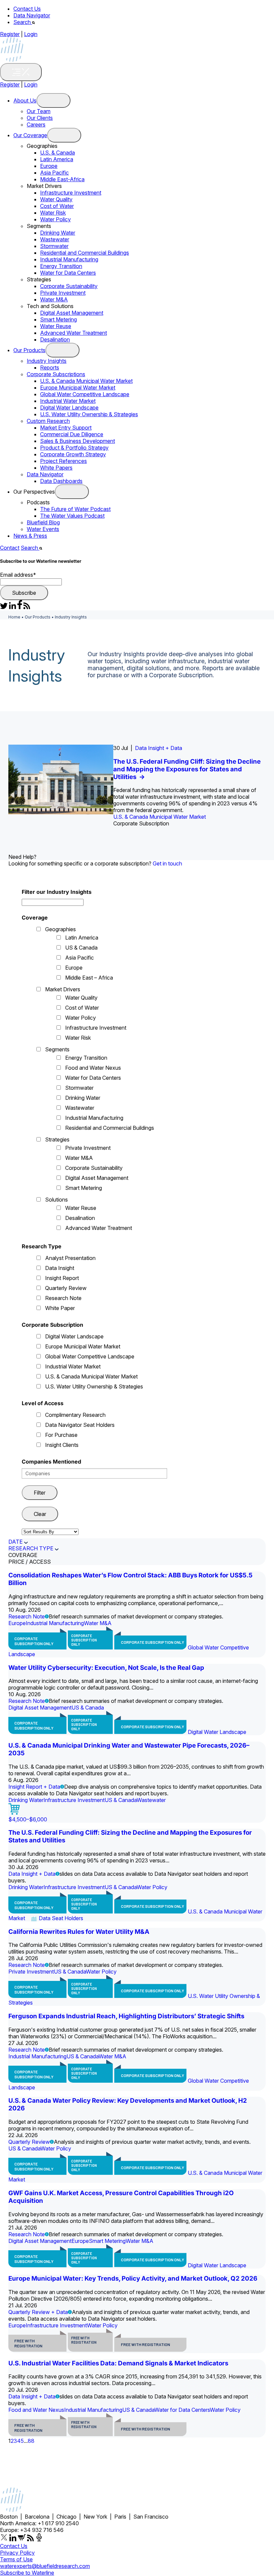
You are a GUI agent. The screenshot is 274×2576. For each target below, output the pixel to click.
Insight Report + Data (34, 1787)
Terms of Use (16, 2559)
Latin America (57, 159)
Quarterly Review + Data (38, 2312)
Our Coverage (30, 135)
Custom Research (48, 421)
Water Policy (55, 219)
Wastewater (55, 239)
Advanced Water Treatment (74, 333)
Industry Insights (47, 361)
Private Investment (63, 293)
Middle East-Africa (62, 179)
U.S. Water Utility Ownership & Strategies (89, 414)
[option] (137, 786)
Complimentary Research (75, 1415)
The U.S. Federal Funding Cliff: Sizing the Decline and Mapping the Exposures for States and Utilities (187, 769)
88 (31, 2441)
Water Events (43, 529)
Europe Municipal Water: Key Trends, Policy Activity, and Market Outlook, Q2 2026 (133, 2278)
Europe (49, 166)
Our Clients (40, 118)
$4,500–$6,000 (28, 1819)
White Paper (60, 1308)
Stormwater (54, 246)
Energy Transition (61, 266)
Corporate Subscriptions (56, 374)
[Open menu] (53, 100)
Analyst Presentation (70, 1258)
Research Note (63, 1298)
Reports (50, 367)
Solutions (56, 1200)
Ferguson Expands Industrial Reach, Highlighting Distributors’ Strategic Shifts (126, 2016)
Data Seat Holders (61, 1918)
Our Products (29, 350)
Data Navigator (32, 15)
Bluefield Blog (43, 522)
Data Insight (60, 1268)
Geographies (60, 929)
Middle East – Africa (89, 978)
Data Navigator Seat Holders (80, 1425)
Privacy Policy (17, 2553)
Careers (36, 124)
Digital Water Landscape (69, 408)
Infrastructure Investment (71, 193)
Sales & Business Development (78, 441)
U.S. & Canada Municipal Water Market (86, 381)
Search (23, 22)
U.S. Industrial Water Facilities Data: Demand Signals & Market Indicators (118, 2363)
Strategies (57, 1139)
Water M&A (54, 299)
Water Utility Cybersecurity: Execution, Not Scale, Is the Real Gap (106, 1668)
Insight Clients (62, 1445)
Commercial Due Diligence (72, 434)
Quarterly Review (66, 1288)
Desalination (55, 339)
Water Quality (56, 199)
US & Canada (81, 948)
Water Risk (53, 213)
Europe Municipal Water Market (78, 388)
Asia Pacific (54, 173)
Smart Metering (58, 319)
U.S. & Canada (57, 153)
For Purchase (61, 1435)
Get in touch (167, 863)
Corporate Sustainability (69, 286)
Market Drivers (63, 989)
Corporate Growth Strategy (73, 454)
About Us (25, 100)
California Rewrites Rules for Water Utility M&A (79, 1932)
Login (31, 34)
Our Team (39, 111)
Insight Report (62, 1278)
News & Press (30, 536)
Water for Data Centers (68, 273)
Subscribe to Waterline (27, 2573)
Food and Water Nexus (93, 1068)
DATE (16, 1542)
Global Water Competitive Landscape (85, 394)
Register (10, 34)
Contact (10, 548)
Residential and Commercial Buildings (85, 253)
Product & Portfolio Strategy (74, 448)
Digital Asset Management (72, 313)
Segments (57, 1049)
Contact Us (27, 9)
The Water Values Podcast (72, 516)
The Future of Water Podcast (75, 509)
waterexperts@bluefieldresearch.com (45, 2566)
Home (14, 617)
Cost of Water (57, 206)
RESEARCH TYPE (31, 1548)
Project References (63, 461)
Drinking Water (58, 233)
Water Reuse (56, 326)
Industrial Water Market (68, 401)
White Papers (56, 468)
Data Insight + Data (159, 748)
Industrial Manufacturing (69, 259)
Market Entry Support (66, 428)
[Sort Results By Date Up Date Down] (50, 1531)
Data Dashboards (61, 481)
